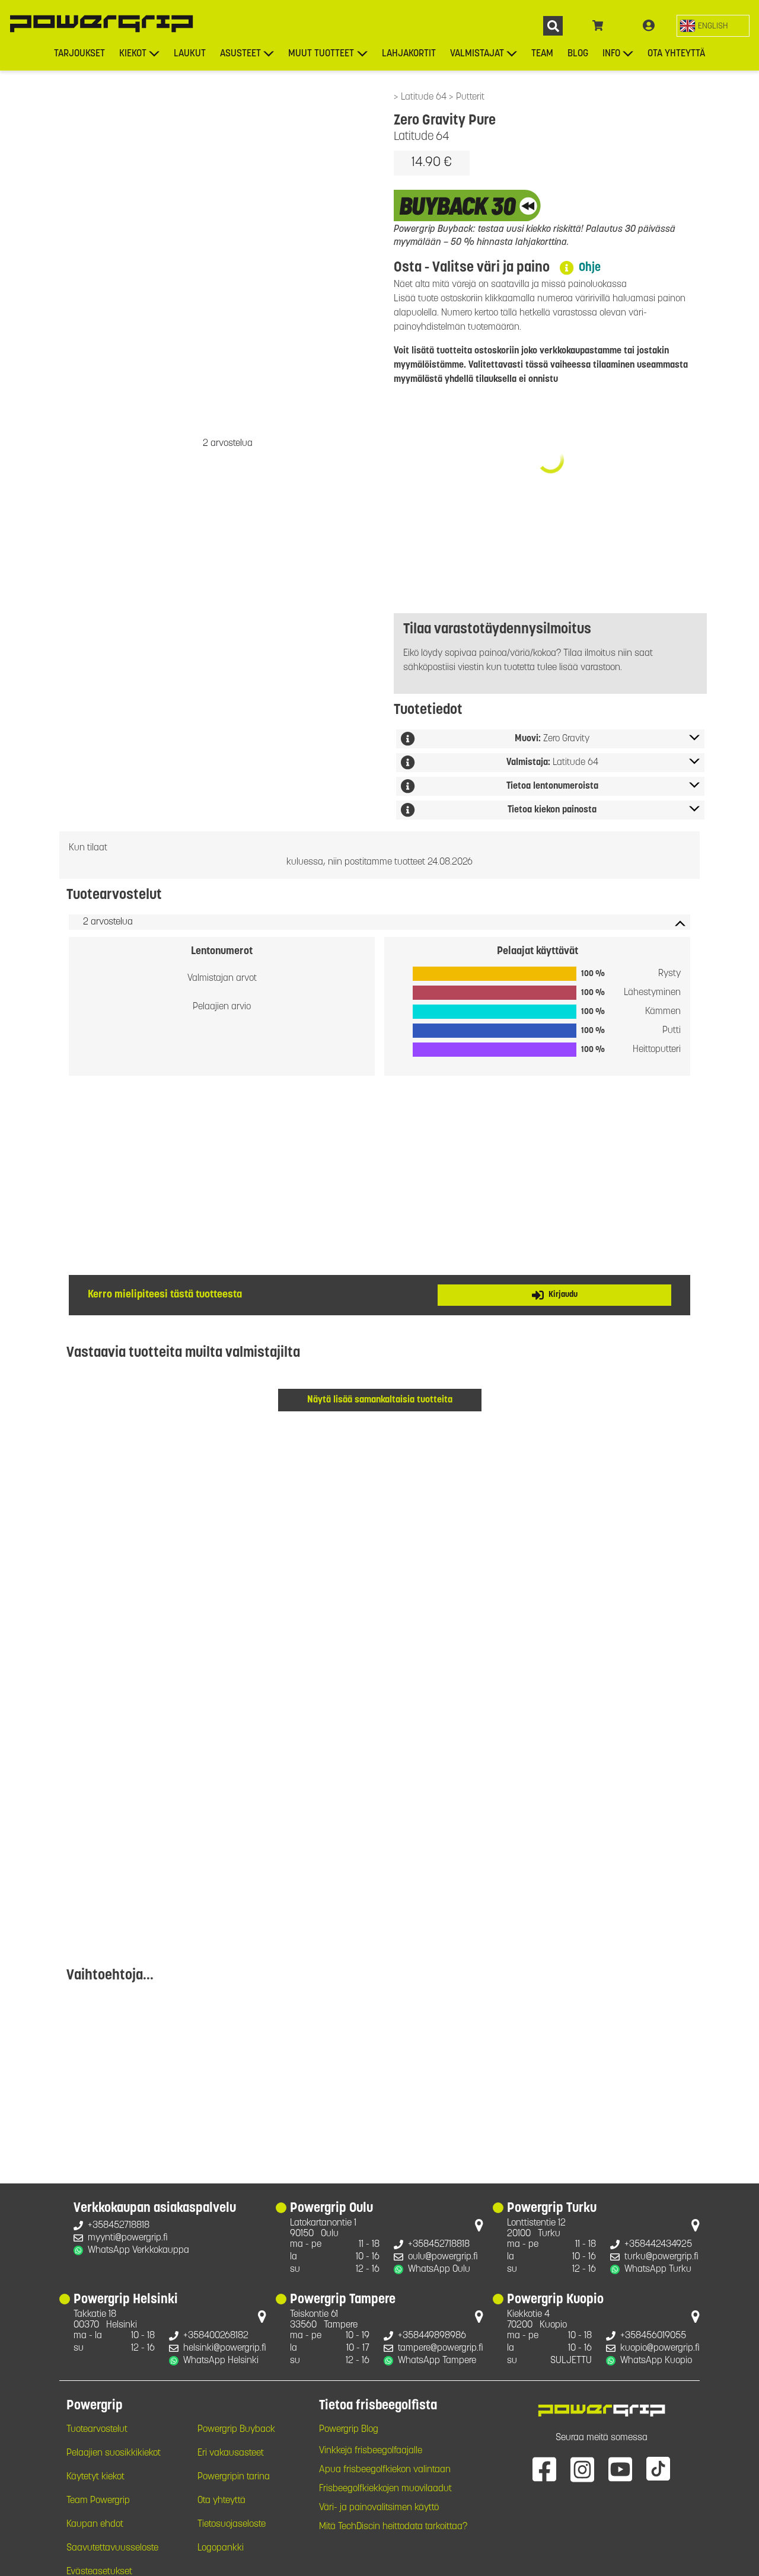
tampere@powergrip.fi (441, 2348)
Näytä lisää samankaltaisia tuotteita (380, 1400)
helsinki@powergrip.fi (225, 2348)
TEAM (542, 54)
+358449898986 (432, 2336)
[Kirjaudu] (649, 26)
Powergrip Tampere (343, 2300)
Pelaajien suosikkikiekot (114, 2453)
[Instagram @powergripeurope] (582, 2469)
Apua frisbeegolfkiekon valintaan (385, 2470)
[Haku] (553, 26)
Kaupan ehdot (95, 2524)
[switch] (713, 26)
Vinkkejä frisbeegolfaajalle (371, 2451)
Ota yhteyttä (676, 54)
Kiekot (133, 54)
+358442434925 (658, 2245)
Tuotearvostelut (97, 2430)
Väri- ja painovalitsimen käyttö (379, 2508)
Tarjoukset (79, 54)
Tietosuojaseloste (232, 2524)
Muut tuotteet (321, 54)
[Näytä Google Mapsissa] (479, 2228)
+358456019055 (653, 2336)
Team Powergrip (98, 2501)
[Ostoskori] (598, 26)
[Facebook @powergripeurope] (544, 2469)
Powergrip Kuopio (555, 2300)
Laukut (190, 54)
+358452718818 (119, 2226)
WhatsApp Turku (658, 2269)
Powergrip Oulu (331, 2209)
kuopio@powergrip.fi (660, 2348)
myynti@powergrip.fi (128, 2238)
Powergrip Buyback (236, 2430)
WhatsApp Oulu (439, 2269)
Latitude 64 (425, 97)
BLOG (578, 54)
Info (611, 54)
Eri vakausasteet (231, 2453)
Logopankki (221, 2548)
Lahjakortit (409, 54)
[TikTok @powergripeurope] (658, 2469)
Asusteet (240, 54)
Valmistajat (477, 54)
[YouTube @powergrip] (620, 2469)
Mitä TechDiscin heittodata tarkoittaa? (393, 2527)
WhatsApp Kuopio (656, 2361)
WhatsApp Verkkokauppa (138, 2250)
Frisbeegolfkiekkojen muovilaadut (385, 2489)
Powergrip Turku (552, 2209)
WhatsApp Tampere (437, 2361)
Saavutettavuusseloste (112, 2548)
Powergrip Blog (349, 2430)
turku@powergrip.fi (661, 2257)
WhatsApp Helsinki (221, 2361)
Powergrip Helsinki (126, 2300)
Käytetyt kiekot (95, 2477)
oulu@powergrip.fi (443, 2257)
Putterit (470, 97)
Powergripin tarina (234, 2477)
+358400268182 (216, 2336)
